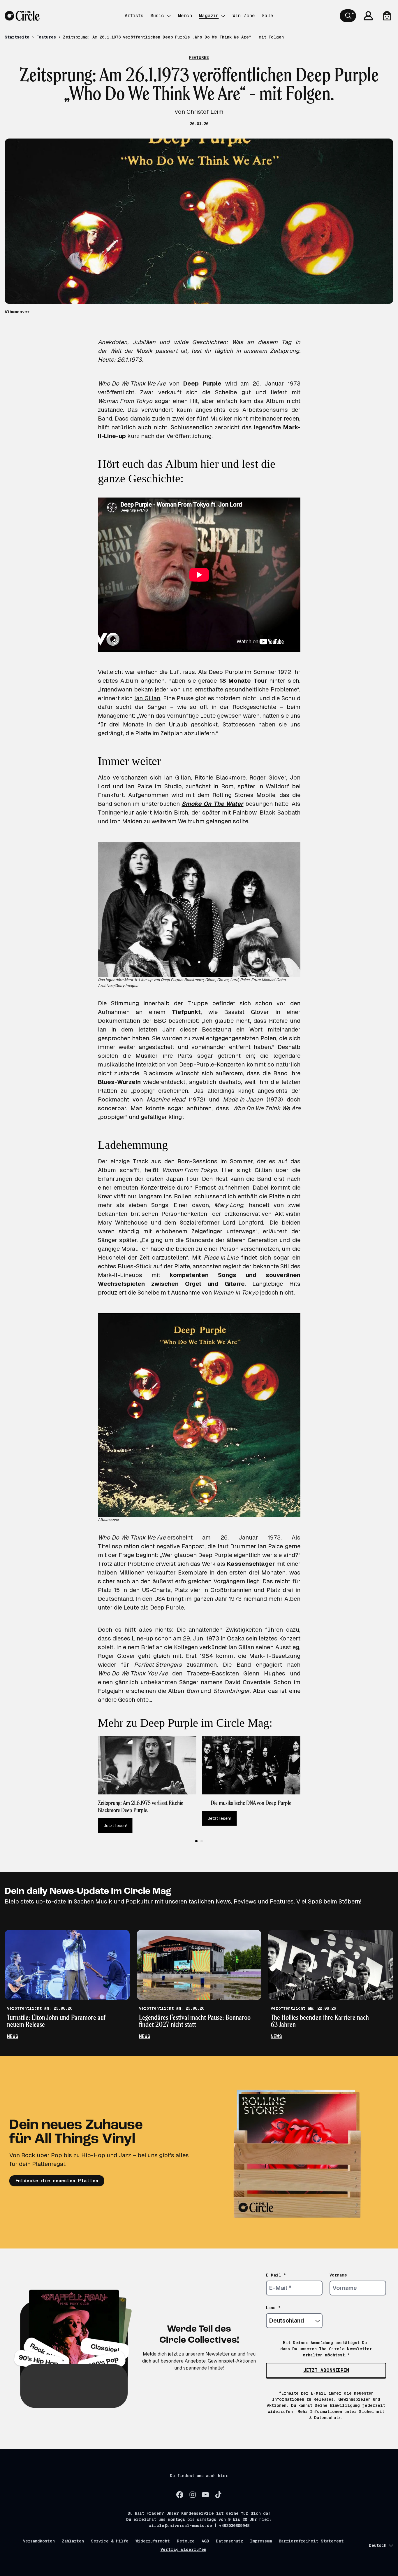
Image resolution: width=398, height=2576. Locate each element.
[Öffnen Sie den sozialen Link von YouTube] (205, 2495)
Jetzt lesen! (115, 1826)
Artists (134, 16)
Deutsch (378, 2545)
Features (46, 37)
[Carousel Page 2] (202, 1841)
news (13, 2036)
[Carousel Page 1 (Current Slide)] (196, 1841)
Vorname (338, 2275)
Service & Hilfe (110, 2541)
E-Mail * (276, 2275)
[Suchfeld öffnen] (348, 16)
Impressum (261, 2541)
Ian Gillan (147, 698)
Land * (273, 2308)
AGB (205, 2541)
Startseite (17, 37)
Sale (267, 16)
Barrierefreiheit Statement (311, 2541)
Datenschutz (229, 2541)
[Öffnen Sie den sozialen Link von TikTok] (218, 2495)
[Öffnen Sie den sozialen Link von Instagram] (193, 2495)
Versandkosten (39, 2541)
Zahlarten (73, 2541)
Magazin (209, 16)
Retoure (186, 2541)
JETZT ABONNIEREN (326, 2370)
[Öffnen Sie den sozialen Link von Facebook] (180, 2495)
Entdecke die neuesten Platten (57, 2181)
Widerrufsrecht (153, 2541)
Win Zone (244, 16)
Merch (185, 16)
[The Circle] (22, 16)
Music (157, 16)
